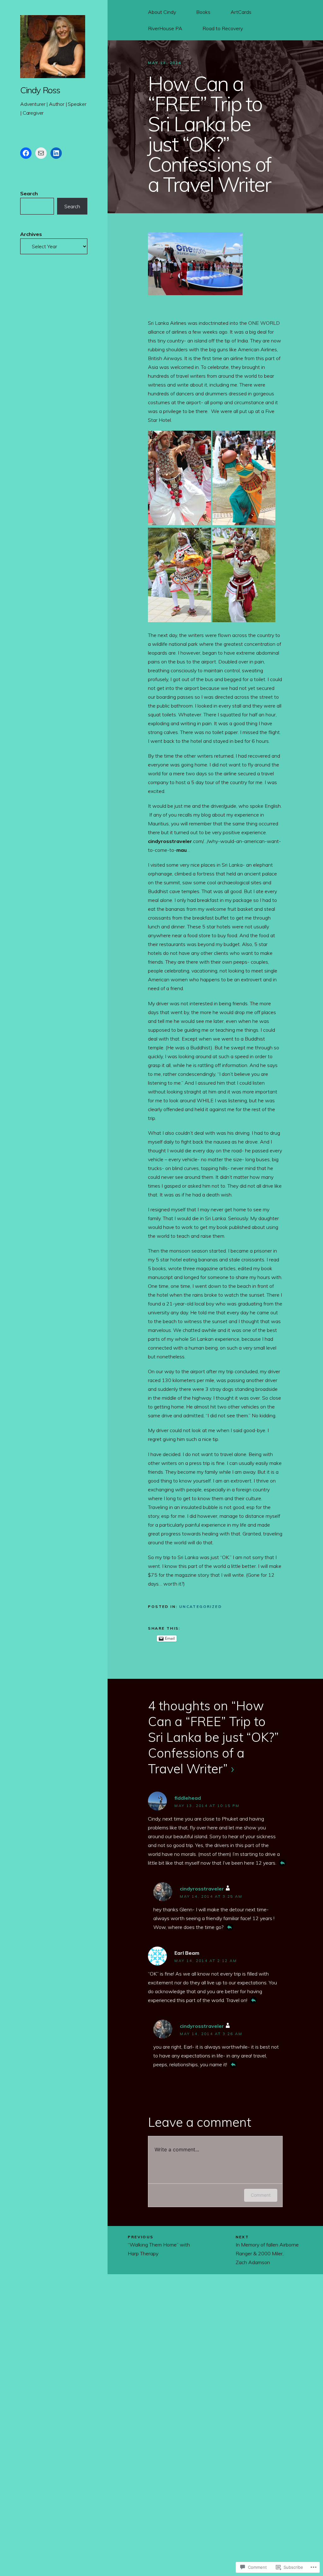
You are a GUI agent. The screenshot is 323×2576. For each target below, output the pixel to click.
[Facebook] (26, 153)
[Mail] (41, 153)
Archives (31, 234)
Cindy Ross (40, 90)
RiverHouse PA (165, 28)
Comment (261, 2195)
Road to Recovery (223, 28)
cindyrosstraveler (202, 1889)
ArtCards (241, 12)
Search (29, 193)
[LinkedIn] (56, 153)
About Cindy (162, 12)
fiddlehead (188, 1798)
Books (203, 12)
